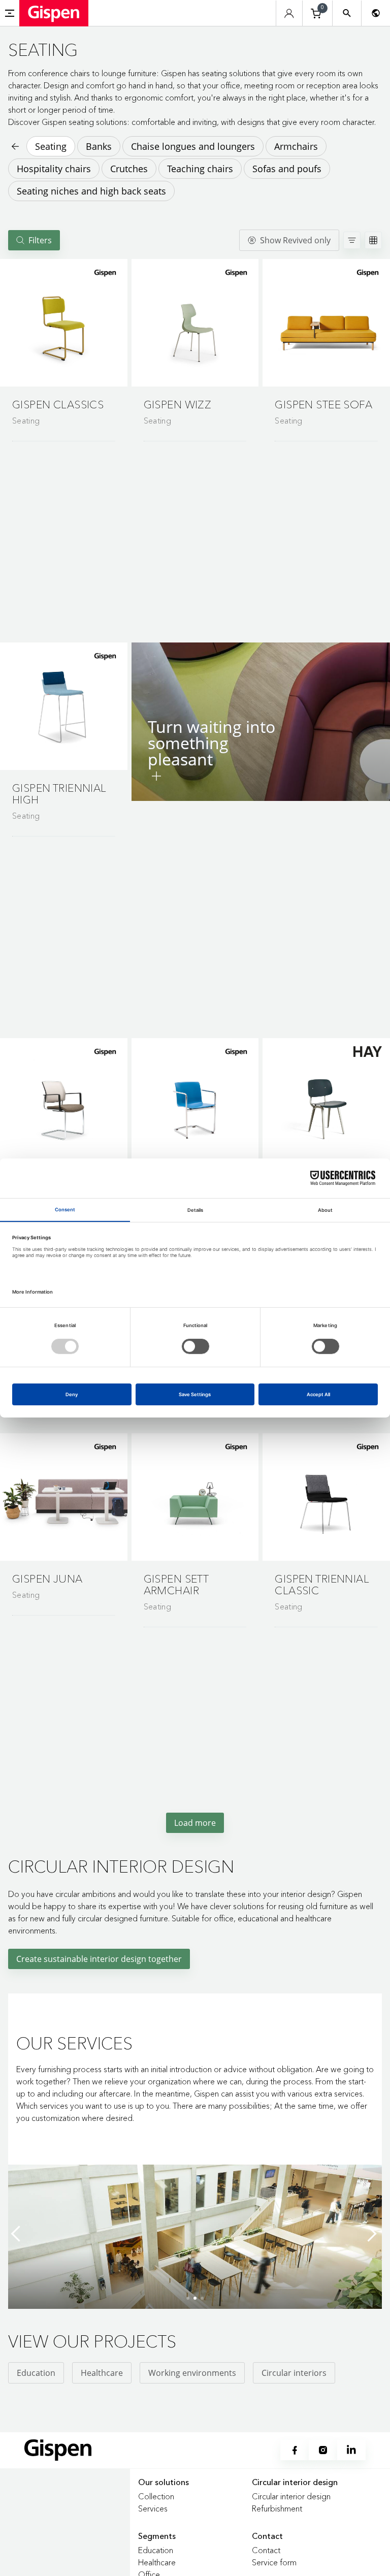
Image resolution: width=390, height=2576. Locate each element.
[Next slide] (372, 2234)
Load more (195, 1823)
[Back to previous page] (14, 146)
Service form (274, 2562)
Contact (266, 2550)
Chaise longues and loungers (193, 146)
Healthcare (102, 2373)
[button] (64, 323)
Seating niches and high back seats (91, 191)
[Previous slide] (18, 2234)
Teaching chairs (200, 169)
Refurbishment (277, 2508)
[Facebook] (295, 2450)
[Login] (289, 13)
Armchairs (296, 146)
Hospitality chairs (54, 169)
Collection (156, 2496)
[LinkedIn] (351, 2450)
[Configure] (156, 776)
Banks (99, 146)
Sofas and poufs (287, 169)
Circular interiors (294, 2373)
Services (153, 2508)
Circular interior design (291, 2496)
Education (36, 2373)
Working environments (192, 2373)
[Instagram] (323, 2450)
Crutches (129, 169)
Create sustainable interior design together (99, 1959)
